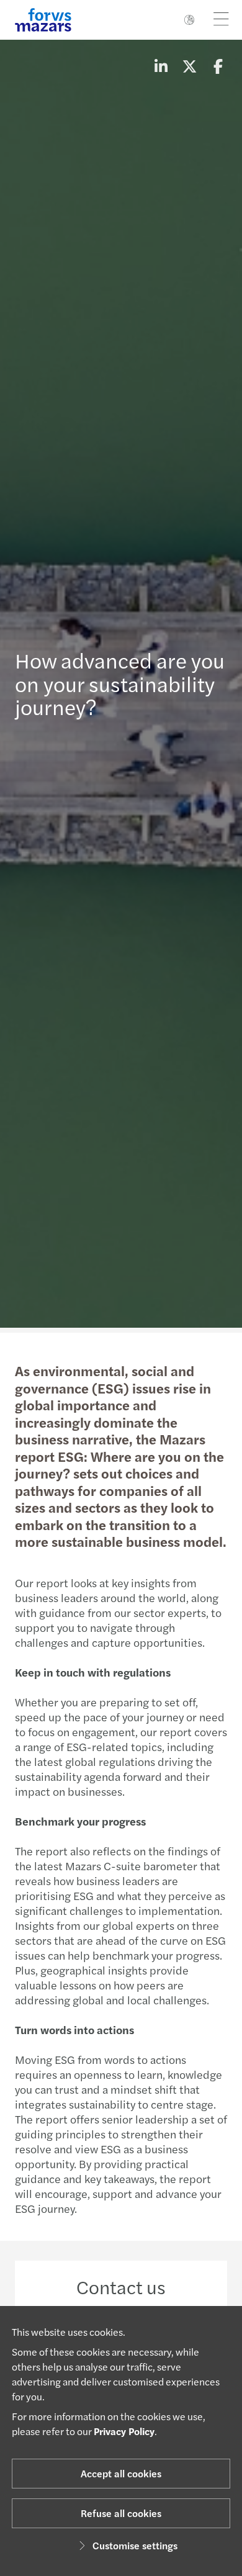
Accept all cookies (121, 2473)
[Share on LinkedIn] (161, 66)
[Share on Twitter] (189, 66)
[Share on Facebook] (218, 66)
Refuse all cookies (121, 2513)
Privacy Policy (124, 2431)
